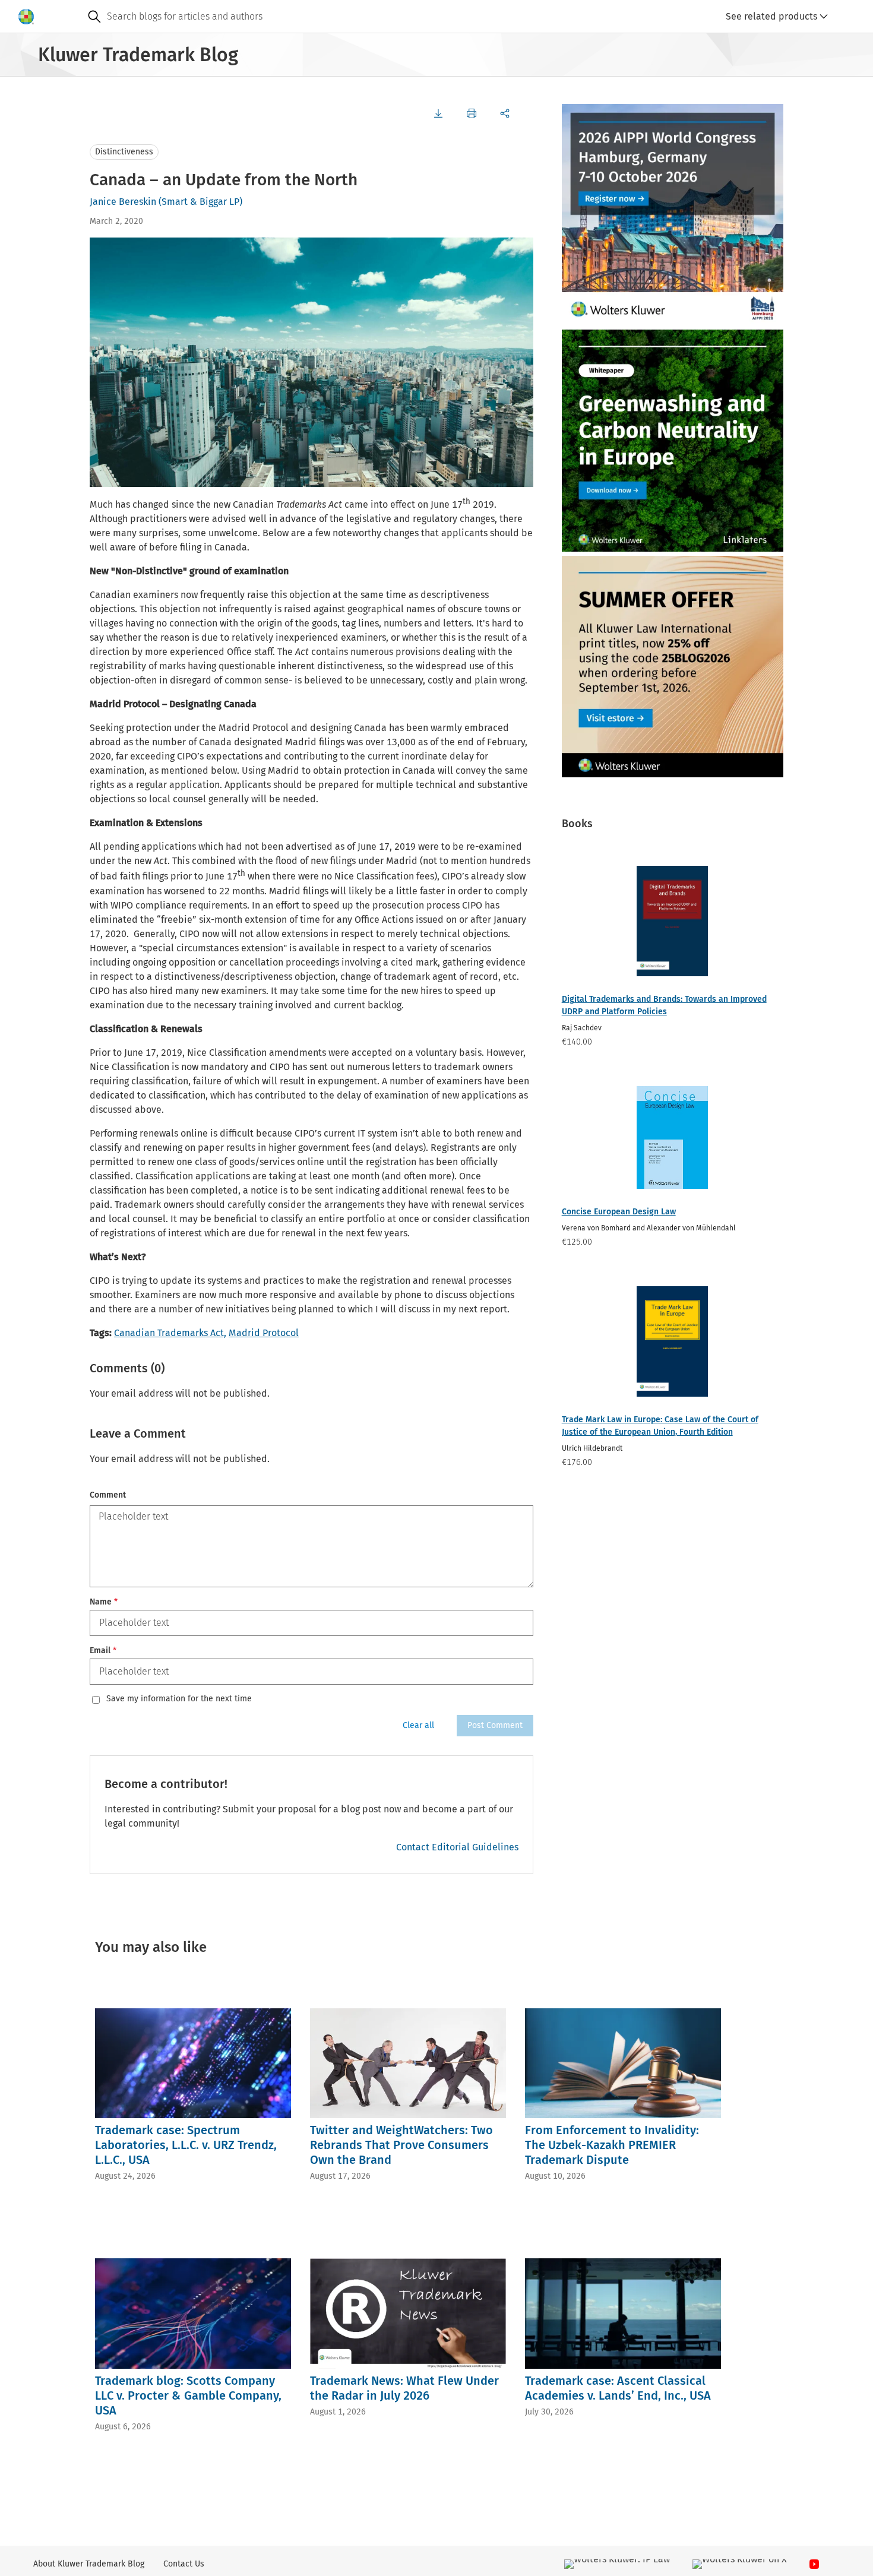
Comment (108, 1495)
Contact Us (184, 2564)
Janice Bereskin (123, 202)
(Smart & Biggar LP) (200, 202)
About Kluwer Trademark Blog (89, 2564)
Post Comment (495, 1725)
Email (103, 1651)
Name (104, 1602)
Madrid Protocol (264, 1333)
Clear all (418, 1725)
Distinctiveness (124, 152)
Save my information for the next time (179, 1699)
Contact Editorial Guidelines (457, 1847)
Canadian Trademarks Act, (170, 1333)
